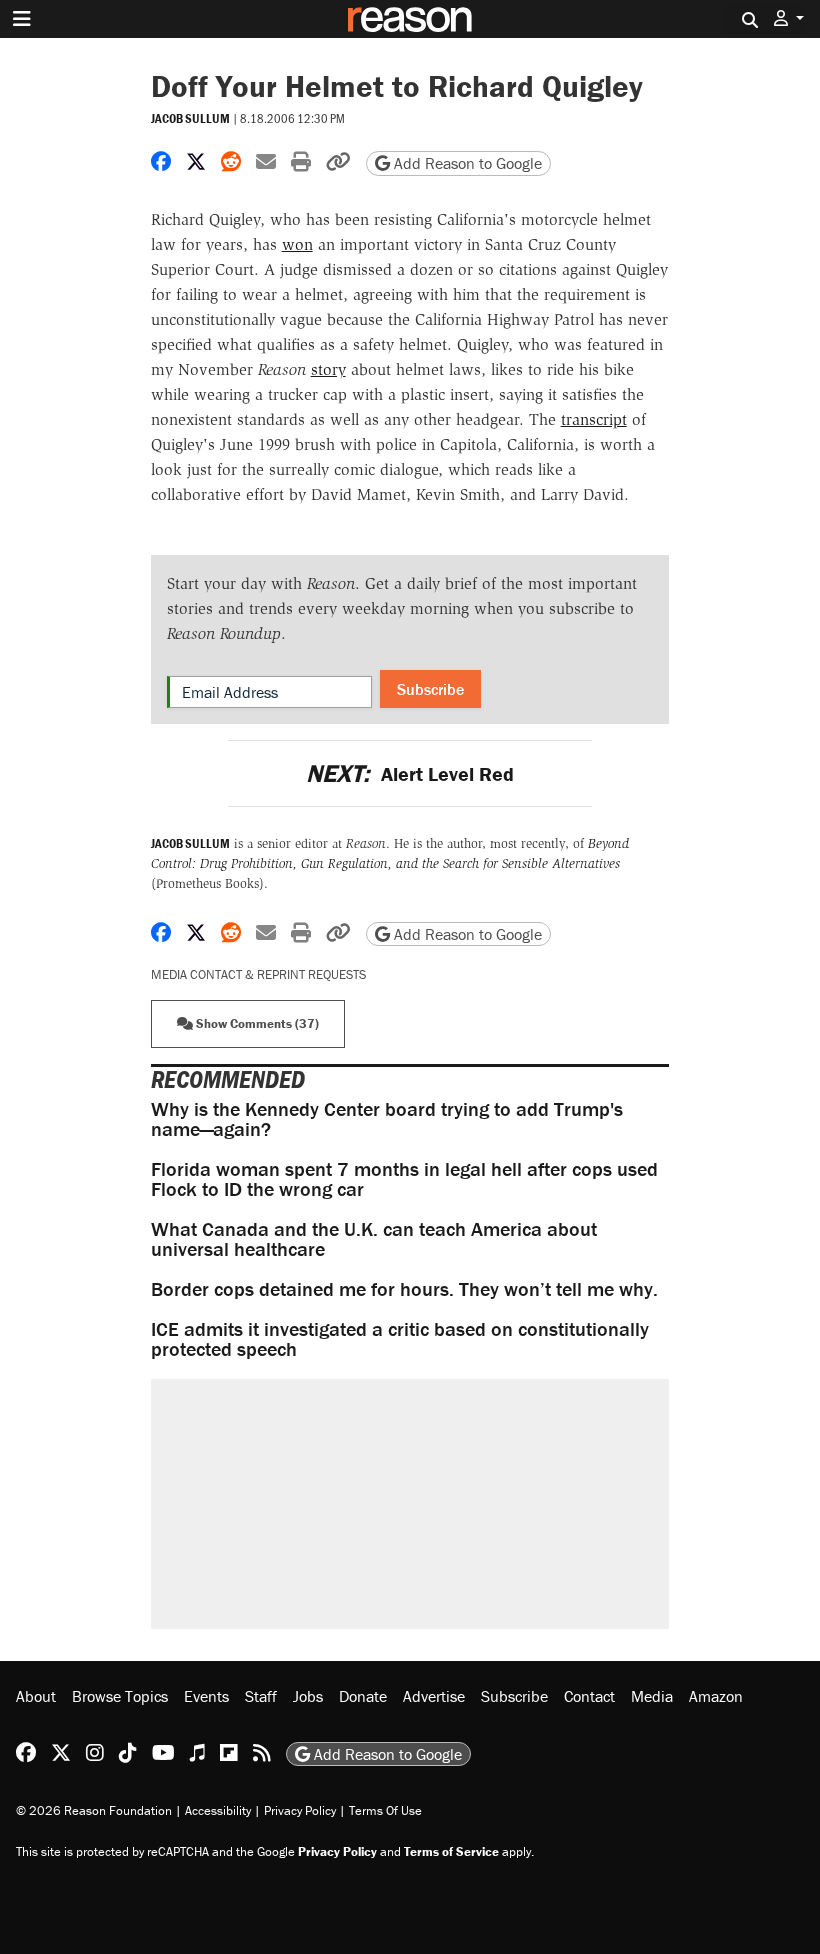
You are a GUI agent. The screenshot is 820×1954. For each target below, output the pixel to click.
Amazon (716, 1696)
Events (206, 1696)
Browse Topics (120, 1696)
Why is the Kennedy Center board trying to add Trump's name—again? (387, 1118)
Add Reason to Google (466, 163)
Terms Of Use (385, 1810)
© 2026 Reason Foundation (94, 1810)
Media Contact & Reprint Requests (258, 974)
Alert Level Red (409, 773)
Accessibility (218, 1810)
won (297, 244)
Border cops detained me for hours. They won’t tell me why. (404, 1288)
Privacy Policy (300, 1810)
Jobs (308, 1696)
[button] (789, 18)
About (36, 1696)
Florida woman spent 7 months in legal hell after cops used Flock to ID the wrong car (404, 1178)
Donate (363, 1696)
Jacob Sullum (190, 118)
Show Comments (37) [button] (256, 1023)
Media (652, 1696)
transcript (594, 419)
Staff (261, 1696)
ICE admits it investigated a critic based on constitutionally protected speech (400, 1338)
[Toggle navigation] (22, 19)
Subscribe (430, 689)
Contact (589, 1696)
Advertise (434, 1696)
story (328, 369)
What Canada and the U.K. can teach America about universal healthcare (374, 1238)
